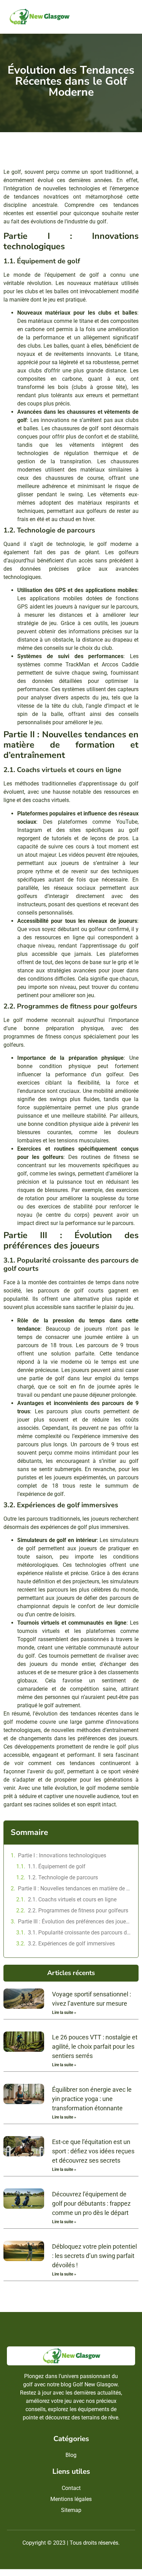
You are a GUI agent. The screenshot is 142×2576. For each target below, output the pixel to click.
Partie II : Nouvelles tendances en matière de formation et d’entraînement (75, 1888)
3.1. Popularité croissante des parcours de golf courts (80, 1933)
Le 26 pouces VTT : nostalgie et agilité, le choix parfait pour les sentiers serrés (95, 2046)
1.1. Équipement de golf (57, 1866)
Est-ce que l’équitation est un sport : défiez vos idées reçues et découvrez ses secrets (93, 2151)
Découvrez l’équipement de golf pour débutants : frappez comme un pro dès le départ (91, 2203)
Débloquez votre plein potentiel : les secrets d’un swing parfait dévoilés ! (94, 2256)
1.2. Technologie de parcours (63, 1877)
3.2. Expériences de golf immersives (71, 1944)
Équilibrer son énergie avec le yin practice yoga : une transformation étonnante (92, 2099)
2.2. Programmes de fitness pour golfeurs (78, 1910)
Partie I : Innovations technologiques (62, 1855)
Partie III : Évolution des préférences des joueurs (75, 1922)
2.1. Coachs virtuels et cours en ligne (72, 1899)
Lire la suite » (64, 2013)
